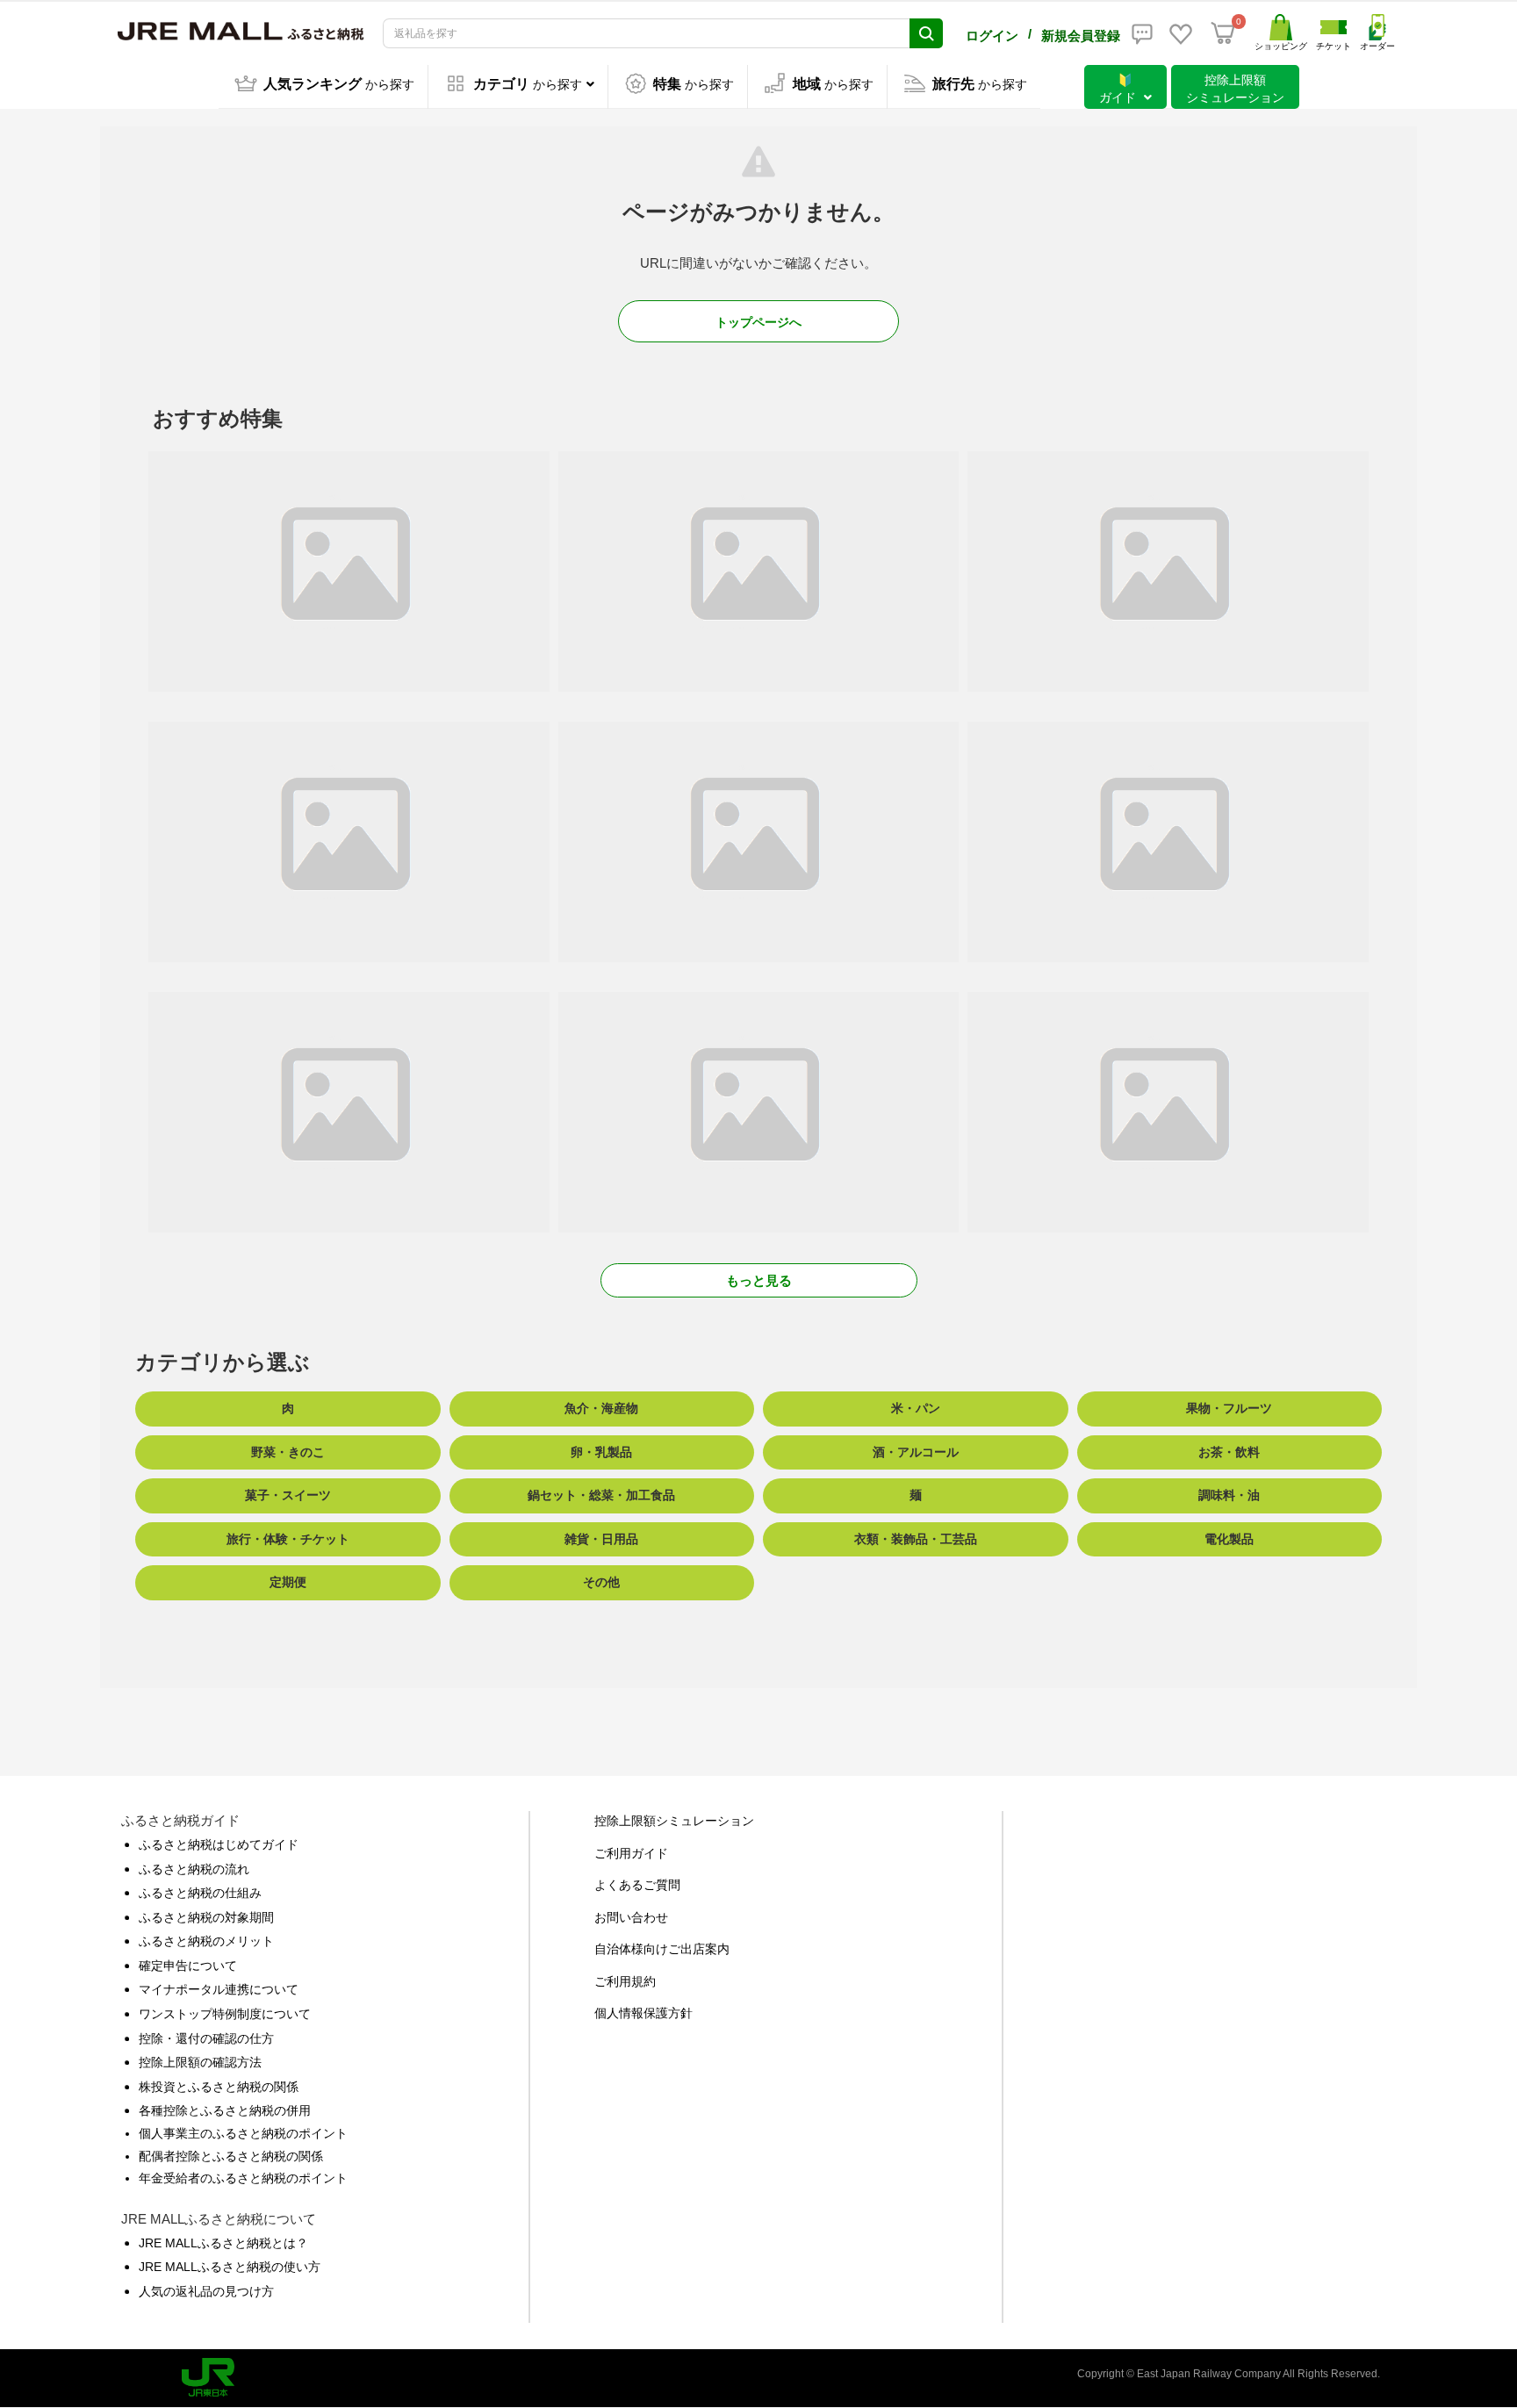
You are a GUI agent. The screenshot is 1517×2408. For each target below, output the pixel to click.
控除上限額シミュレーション (674, 1821)
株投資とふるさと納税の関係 (219, 2087)
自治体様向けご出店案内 (662, 1949)
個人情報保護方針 (643, 2013)
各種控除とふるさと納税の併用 (225, 2110)
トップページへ (758, 322)
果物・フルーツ (1229, 1408)
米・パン (916, 1408)
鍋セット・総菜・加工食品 (601, 1495)
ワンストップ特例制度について (225, 2014)
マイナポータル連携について (219, 1989)
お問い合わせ (631, 1917)
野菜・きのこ (288, 1452)
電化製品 (1229, 1539)
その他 (601, 1582)
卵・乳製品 (601, 1452)
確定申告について (188, 1966)
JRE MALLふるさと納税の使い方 (230, 2267)
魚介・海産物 (601, 1408)
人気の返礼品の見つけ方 (206, 2291)
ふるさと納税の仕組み (200, 1893)
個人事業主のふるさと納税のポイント (243, 2133)
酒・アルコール (916, 1452)
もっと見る (759, 1280)
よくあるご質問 (637, 1885)
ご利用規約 (625, 1981)
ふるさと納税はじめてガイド (219, 1844)
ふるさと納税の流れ (194, 1869)
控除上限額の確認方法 (200, 2062)
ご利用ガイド (631, 1853)
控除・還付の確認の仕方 (206, 2038)
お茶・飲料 (1229, 1452)
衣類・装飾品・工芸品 (916, 1539)
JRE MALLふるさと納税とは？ (223, 2243)
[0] (1223, 33)
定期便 (288, 1582)
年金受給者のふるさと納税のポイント (243, 2178)
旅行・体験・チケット (288, 1539)
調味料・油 (1229, 1495)
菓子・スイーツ (288, 1495)
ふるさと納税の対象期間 (206, 1917)
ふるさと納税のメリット (206, 1941)
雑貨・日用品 (601, 1539)
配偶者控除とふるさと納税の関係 (231, 2156)
